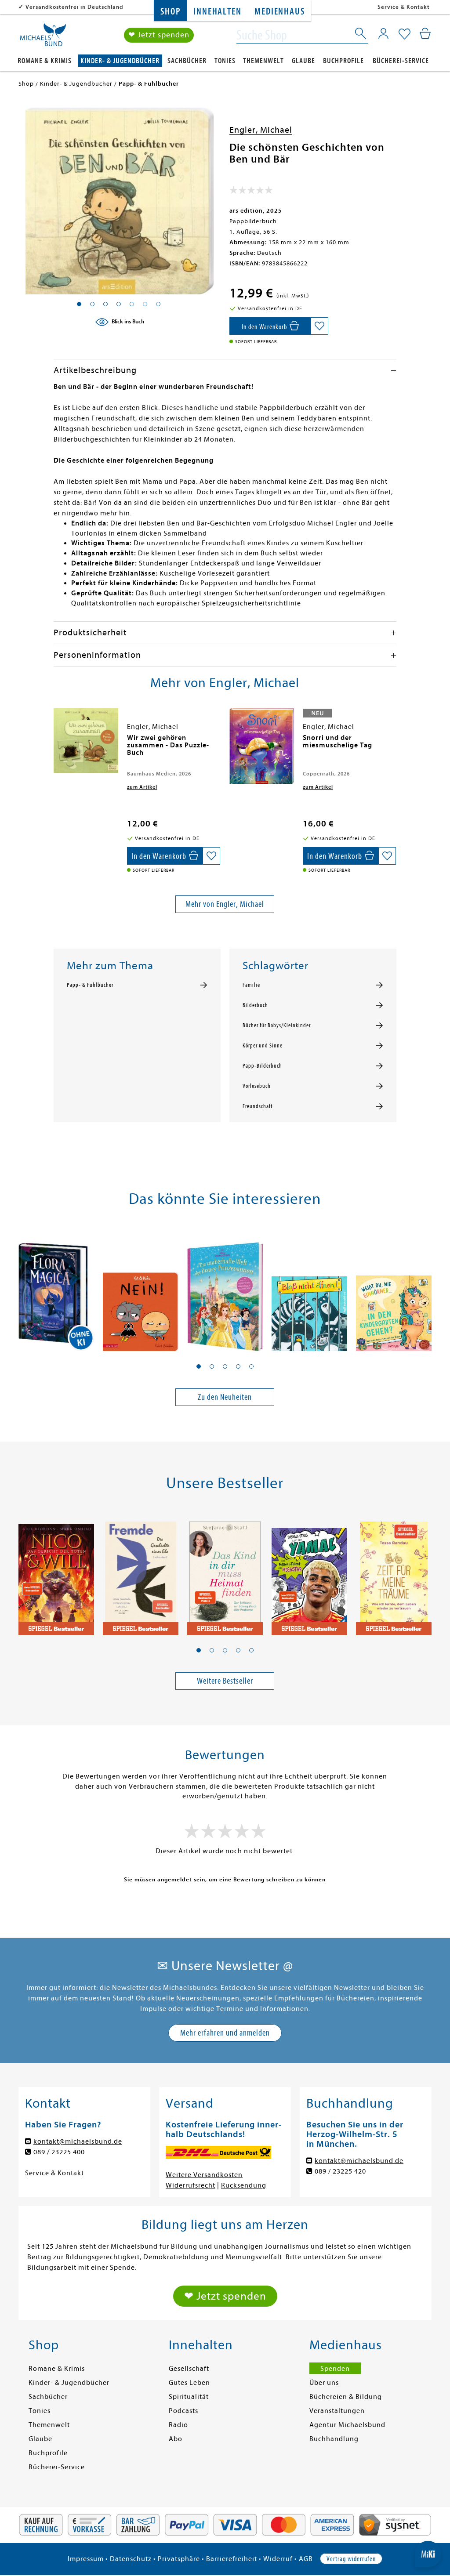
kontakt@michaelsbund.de (78, 2141)
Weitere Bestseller (225, 1681)
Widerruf (278, 2559)
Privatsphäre (179, 2559)
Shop (170, 12)
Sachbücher (187, 61)
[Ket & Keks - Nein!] (141, 1290)
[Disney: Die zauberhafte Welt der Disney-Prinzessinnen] (225, 1290)
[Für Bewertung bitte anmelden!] (251, 192)
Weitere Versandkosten (204, 2175)
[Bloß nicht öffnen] (309, 1290)
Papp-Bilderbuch (262, 1066)
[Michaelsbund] (43, 38)
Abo (176, 2439)
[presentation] (56, 742)
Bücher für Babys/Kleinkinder (277, 1025)
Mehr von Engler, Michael (225, 904)
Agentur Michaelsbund (347, 2425)
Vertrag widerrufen (351, 2559)
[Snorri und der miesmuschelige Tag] (262, 746)
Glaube (303, 61)
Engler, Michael (261, 130)
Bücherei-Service (401, 61)
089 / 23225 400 (59, 2152)
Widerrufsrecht (191, 2185)
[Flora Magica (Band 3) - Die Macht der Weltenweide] (56, 1290)
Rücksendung (244, 2185)
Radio (178, 2425)
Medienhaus (279, 12)
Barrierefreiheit (232, 2559)
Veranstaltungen (337, 2411)
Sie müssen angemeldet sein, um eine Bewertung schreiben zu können (225, 1879)
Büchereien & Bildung (346, 2397)
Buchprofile (343, 61)
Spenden (335, 2369)
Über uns (324, 2383)
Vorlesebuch (257, 1086)
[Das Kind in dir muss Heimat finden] (225, 1574)
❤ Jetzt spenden (159, 35)
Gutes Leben (189, 2383)
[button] (199, 1366)
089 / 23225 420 (340, 2171)
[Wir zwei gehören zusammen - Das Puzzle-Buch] (86, 741)
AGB (306, 2559)
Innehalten (217, 12)
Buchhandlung (334, 2439)
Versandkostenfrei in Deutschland (74, 7)
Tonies (225, 61)
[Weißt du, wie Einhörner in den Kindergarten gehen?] (394, 1290)
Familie (251, 985)
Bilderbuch (255, 1005)
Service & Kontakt (404, 7)
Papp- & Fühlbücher (90, 985)
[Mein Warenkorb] (425, 33)
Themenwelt (263, 61)
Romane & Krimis (45, 61)
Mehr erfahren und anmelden (225, 2033)
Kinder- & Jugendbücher (120, 61)
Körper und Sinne (263, 1046)
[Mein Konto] (383, 33)
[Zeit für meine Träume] (394, 1574)
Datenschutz (131, 2559)
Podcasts (183, 2411)
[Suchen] (361, 35)
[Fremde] (141, 1574)
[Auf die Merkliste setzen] (319, 326)
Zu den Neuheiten (225, 1397)
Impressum (86, 2559)
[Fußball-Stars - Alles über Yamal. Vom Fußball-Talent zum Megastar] (309, 1574)
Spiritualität (189, 2397)
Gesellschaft (189, 2369)
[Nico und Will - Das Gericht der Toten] (56, 1574)
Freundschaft (258, 1106)
